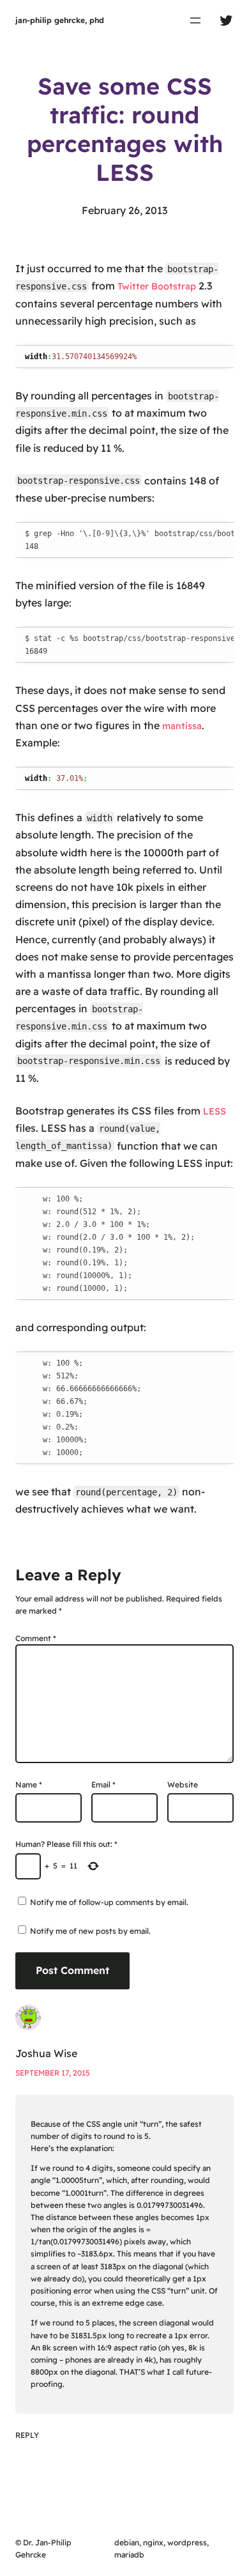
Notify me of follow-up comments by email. (109, 1902)
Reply (27, 2435)
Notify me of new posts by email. (90, 1931)
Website (183, 1785)
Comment (36, 1638)
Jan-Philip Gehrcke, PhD (60, 20)
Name (29, 1785)
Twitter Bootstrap (157, 286)
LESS (215, 1111)
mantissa (182, 726)
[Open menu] (195, 20)
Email (103, 1785)
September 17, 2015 (53, 2073)
